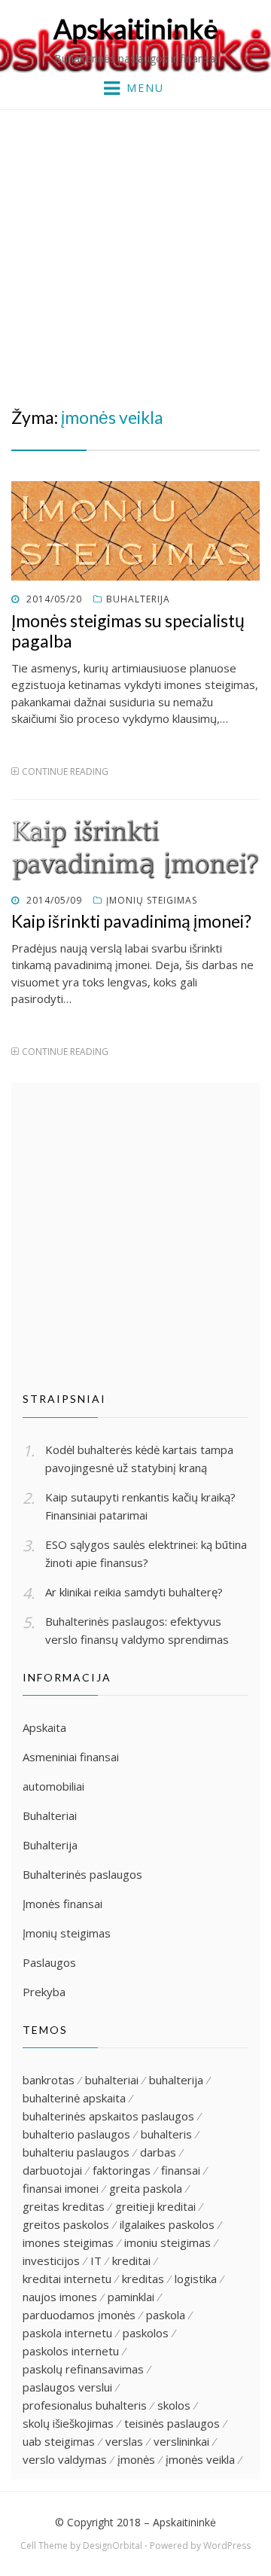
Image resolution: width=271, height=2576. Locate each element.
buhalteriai (112, 2080)
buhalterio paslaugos (76, 2134)
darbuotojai (52, 2170)
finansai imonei (61, 2188)
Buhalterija (138, 599)
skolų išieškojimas (68, 2423)
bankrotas (49, 2080)
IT (96, 2260)
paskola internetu (67, 2333)
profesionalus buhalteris (85, 2405)
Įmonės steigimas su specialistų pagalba (128, 631)
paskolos (146, 2333)
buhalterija (176, 2080)
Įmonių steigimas (152, 900)
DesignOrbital (113, 2546)
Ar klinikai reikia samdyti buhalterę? (134, 1592)
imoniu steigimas (167, 2242)
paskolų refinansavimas (83, 2369)
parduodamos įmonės (79, 2315)
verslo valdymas (65, 2459)
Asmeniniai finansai (71, 1757)
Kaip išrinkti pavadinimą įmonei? (131, 921)
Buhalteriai (50, 1815)
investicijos (51, 2260)
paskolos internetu (71, 2351)
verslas (124, 2441)
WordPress (227, 2546)
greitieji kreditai (155, 2206)
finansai (181, 2170)
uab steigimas (59, 2441)
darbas (158, 2152)
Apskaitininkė (136, 29)
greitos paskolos (66, 2224)
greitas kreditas (64, 2206)
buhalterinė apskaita (74, 2098)
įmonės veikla (200, 2459)
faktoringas (122, 2170)
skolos (174, 2405)
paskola (166, 2315)
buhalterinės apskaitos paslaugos (108, 2116)
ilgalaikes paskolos (167, 2224)
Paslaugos (49, 1962)
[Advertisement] (135, 253)
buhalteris (166, 2134)
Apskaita (44, 1727)
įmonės (136, 2459)
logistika (196, 2279)
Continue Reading (65, 771)
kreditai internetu (67, 2279)
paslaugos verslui (67, 2387)
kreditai (131, 2260)
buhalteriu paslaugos (76, 2152)
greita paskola (146, 2188)
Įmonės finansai (62, 1904)
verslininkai (181, 2441)
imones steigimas (68, 2242)
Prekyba (44, 1992)
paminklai (131, 2297)
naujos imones (60, 2297)
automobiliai (53, 1786)
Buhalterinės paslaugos (82, 1874)
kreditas (143, 2279)
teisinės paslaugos (172, 2423)
